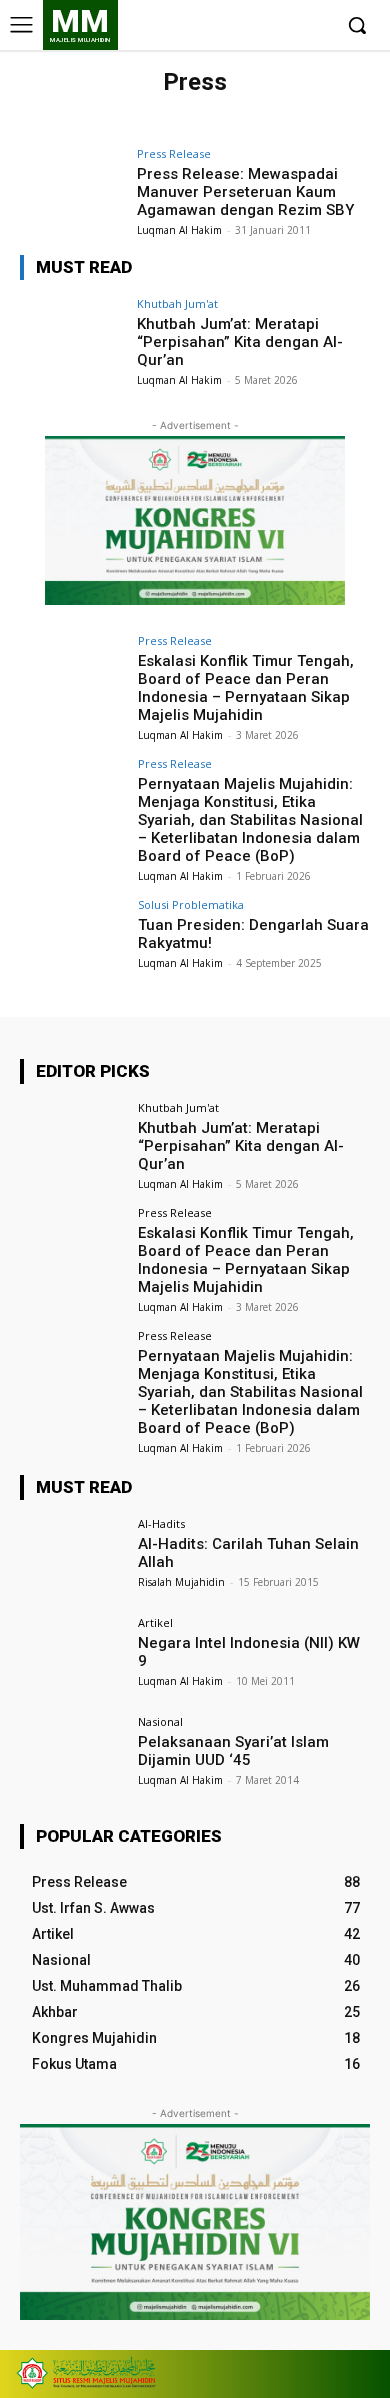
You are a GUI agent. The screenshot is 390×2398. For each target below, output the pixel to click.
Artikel (155, 1622)
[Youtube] (314, 26)
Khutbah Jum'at (177, 303)
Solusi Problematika (191, 904)
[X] (283, 26)
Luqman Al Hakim (179, 230)
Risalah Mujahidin (181, 1582)
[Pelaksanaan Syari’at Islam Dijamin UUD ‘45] (72, 1755)
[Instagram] (253, 26)
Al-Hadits (161, 1523)
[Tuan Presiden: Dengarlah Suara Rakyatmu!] (72, 938)
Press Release (174, 153)
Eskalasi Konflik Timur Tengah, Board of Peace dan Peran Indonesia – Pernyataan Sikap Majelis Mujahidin (246, 688)
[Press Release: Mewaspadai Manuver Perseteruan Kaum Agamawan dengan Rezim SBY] (72, 187)
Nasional (160, 1721)
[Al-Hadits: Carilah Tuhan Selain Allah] (72, 1557)
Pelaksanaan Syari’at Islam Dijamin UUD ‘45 (233, 1751)
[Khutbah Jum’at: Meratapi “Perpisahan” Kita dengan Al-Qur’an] (72, 337)
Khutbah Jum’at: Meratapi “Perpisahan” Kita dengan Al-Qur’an (240, 342)
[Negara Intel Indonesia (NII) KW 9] (72, 1656)
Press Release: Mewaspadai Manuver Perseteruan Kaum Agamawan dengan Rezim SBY (245, 192)
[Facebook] (222, 26)
